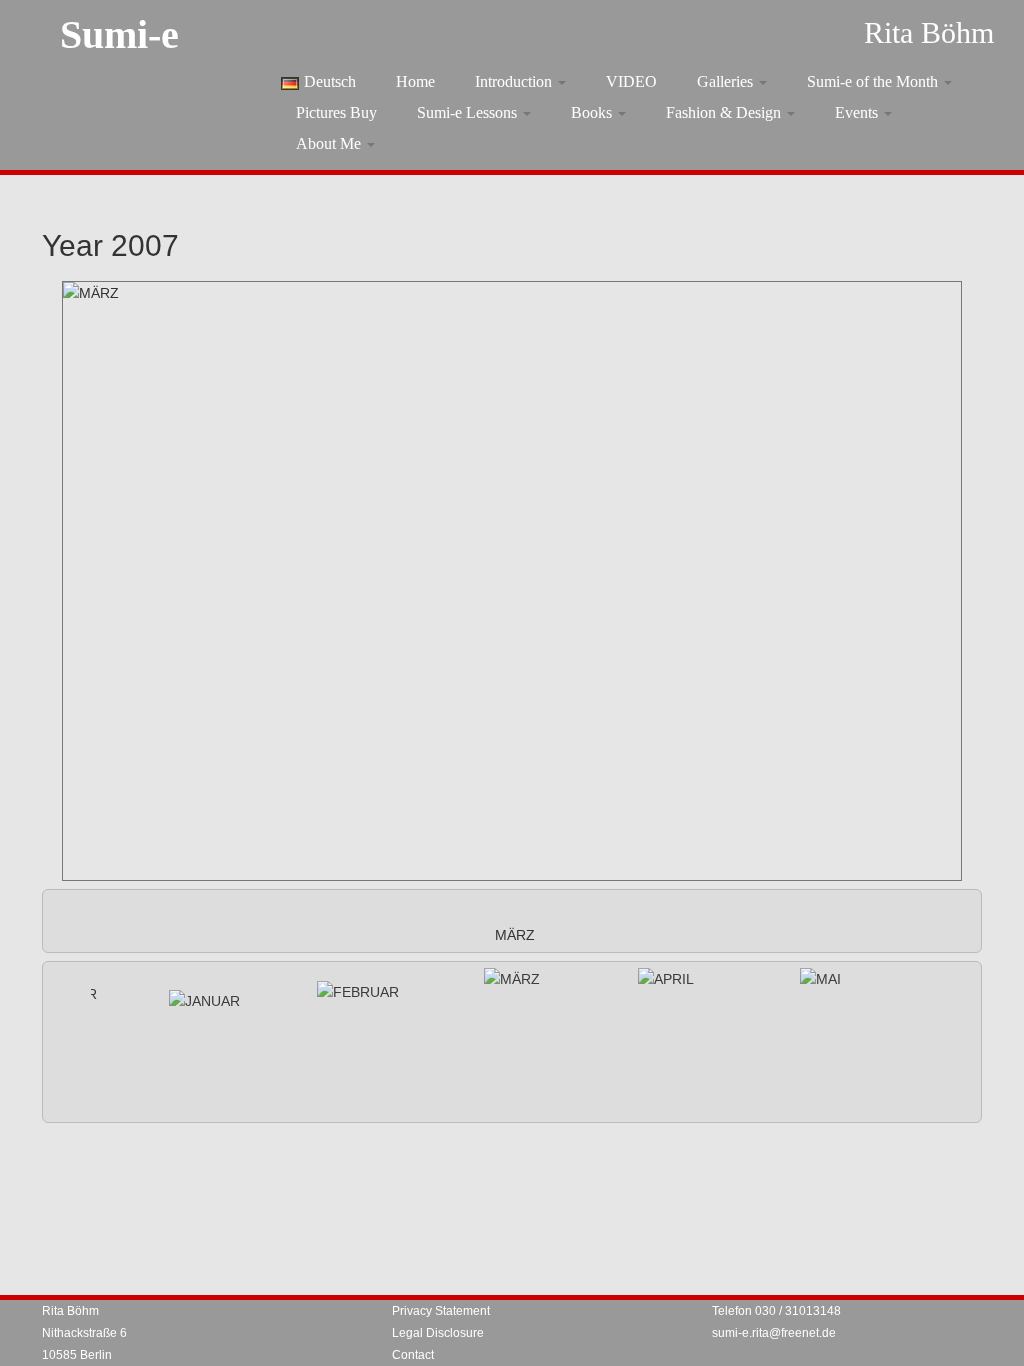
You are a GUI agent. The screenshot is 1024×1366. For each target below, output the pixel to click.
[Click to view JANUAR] (204, 1001)
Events (858, 112)
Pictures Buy (336, 112)
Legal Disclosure (438, 1333)
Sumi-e (119, 34)
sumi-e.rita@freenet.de (774, 1333)
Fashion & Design (725, 112)
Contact (413, 1355)
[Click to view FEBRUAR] (358, 992)
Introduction (515, 81)
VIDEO (631, 81)
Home (415, 81)
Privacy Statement (441, 1311)
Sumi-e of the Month (874, 81)
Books (593, 112)
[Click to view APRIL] (666, 979)
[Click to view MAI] (820, 979)
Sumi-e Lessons (469, 112)
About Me (330, 143)
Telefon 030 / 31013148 (776, 1311)
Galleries (727, 81)
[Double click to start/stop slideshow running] (512, 979)
